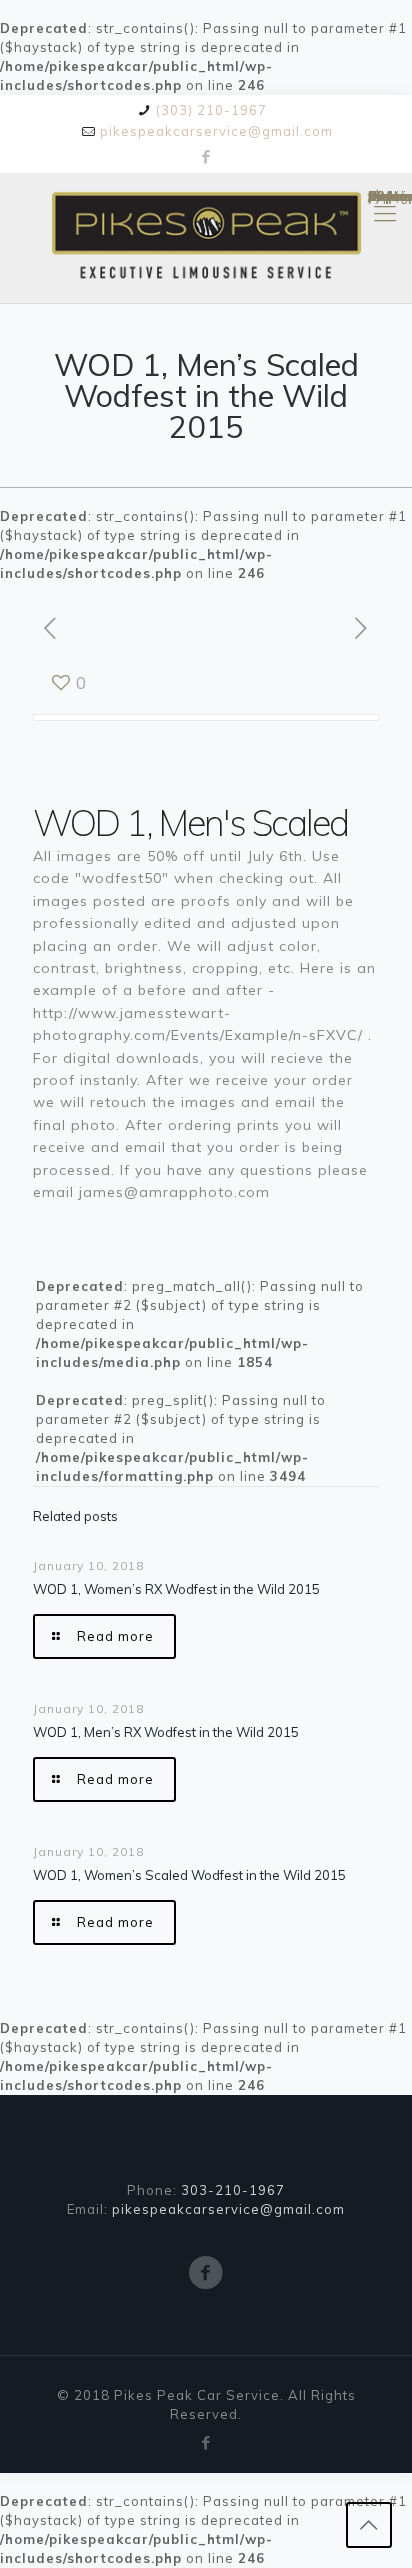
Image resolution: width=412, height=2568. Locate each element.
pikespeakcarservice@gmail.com (216, 131)
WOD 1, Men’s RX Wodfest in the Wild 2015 (166, 1732)
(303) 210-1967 (211, 110)
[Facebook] (206, 156)
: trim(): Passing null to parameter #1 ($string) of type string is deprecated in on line (385, 200)
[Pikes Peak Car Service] (206, 238)
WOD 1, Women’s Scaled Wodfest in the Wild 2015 (189, 1875)
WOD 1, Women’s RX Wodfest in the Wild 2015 (176, 1589)
